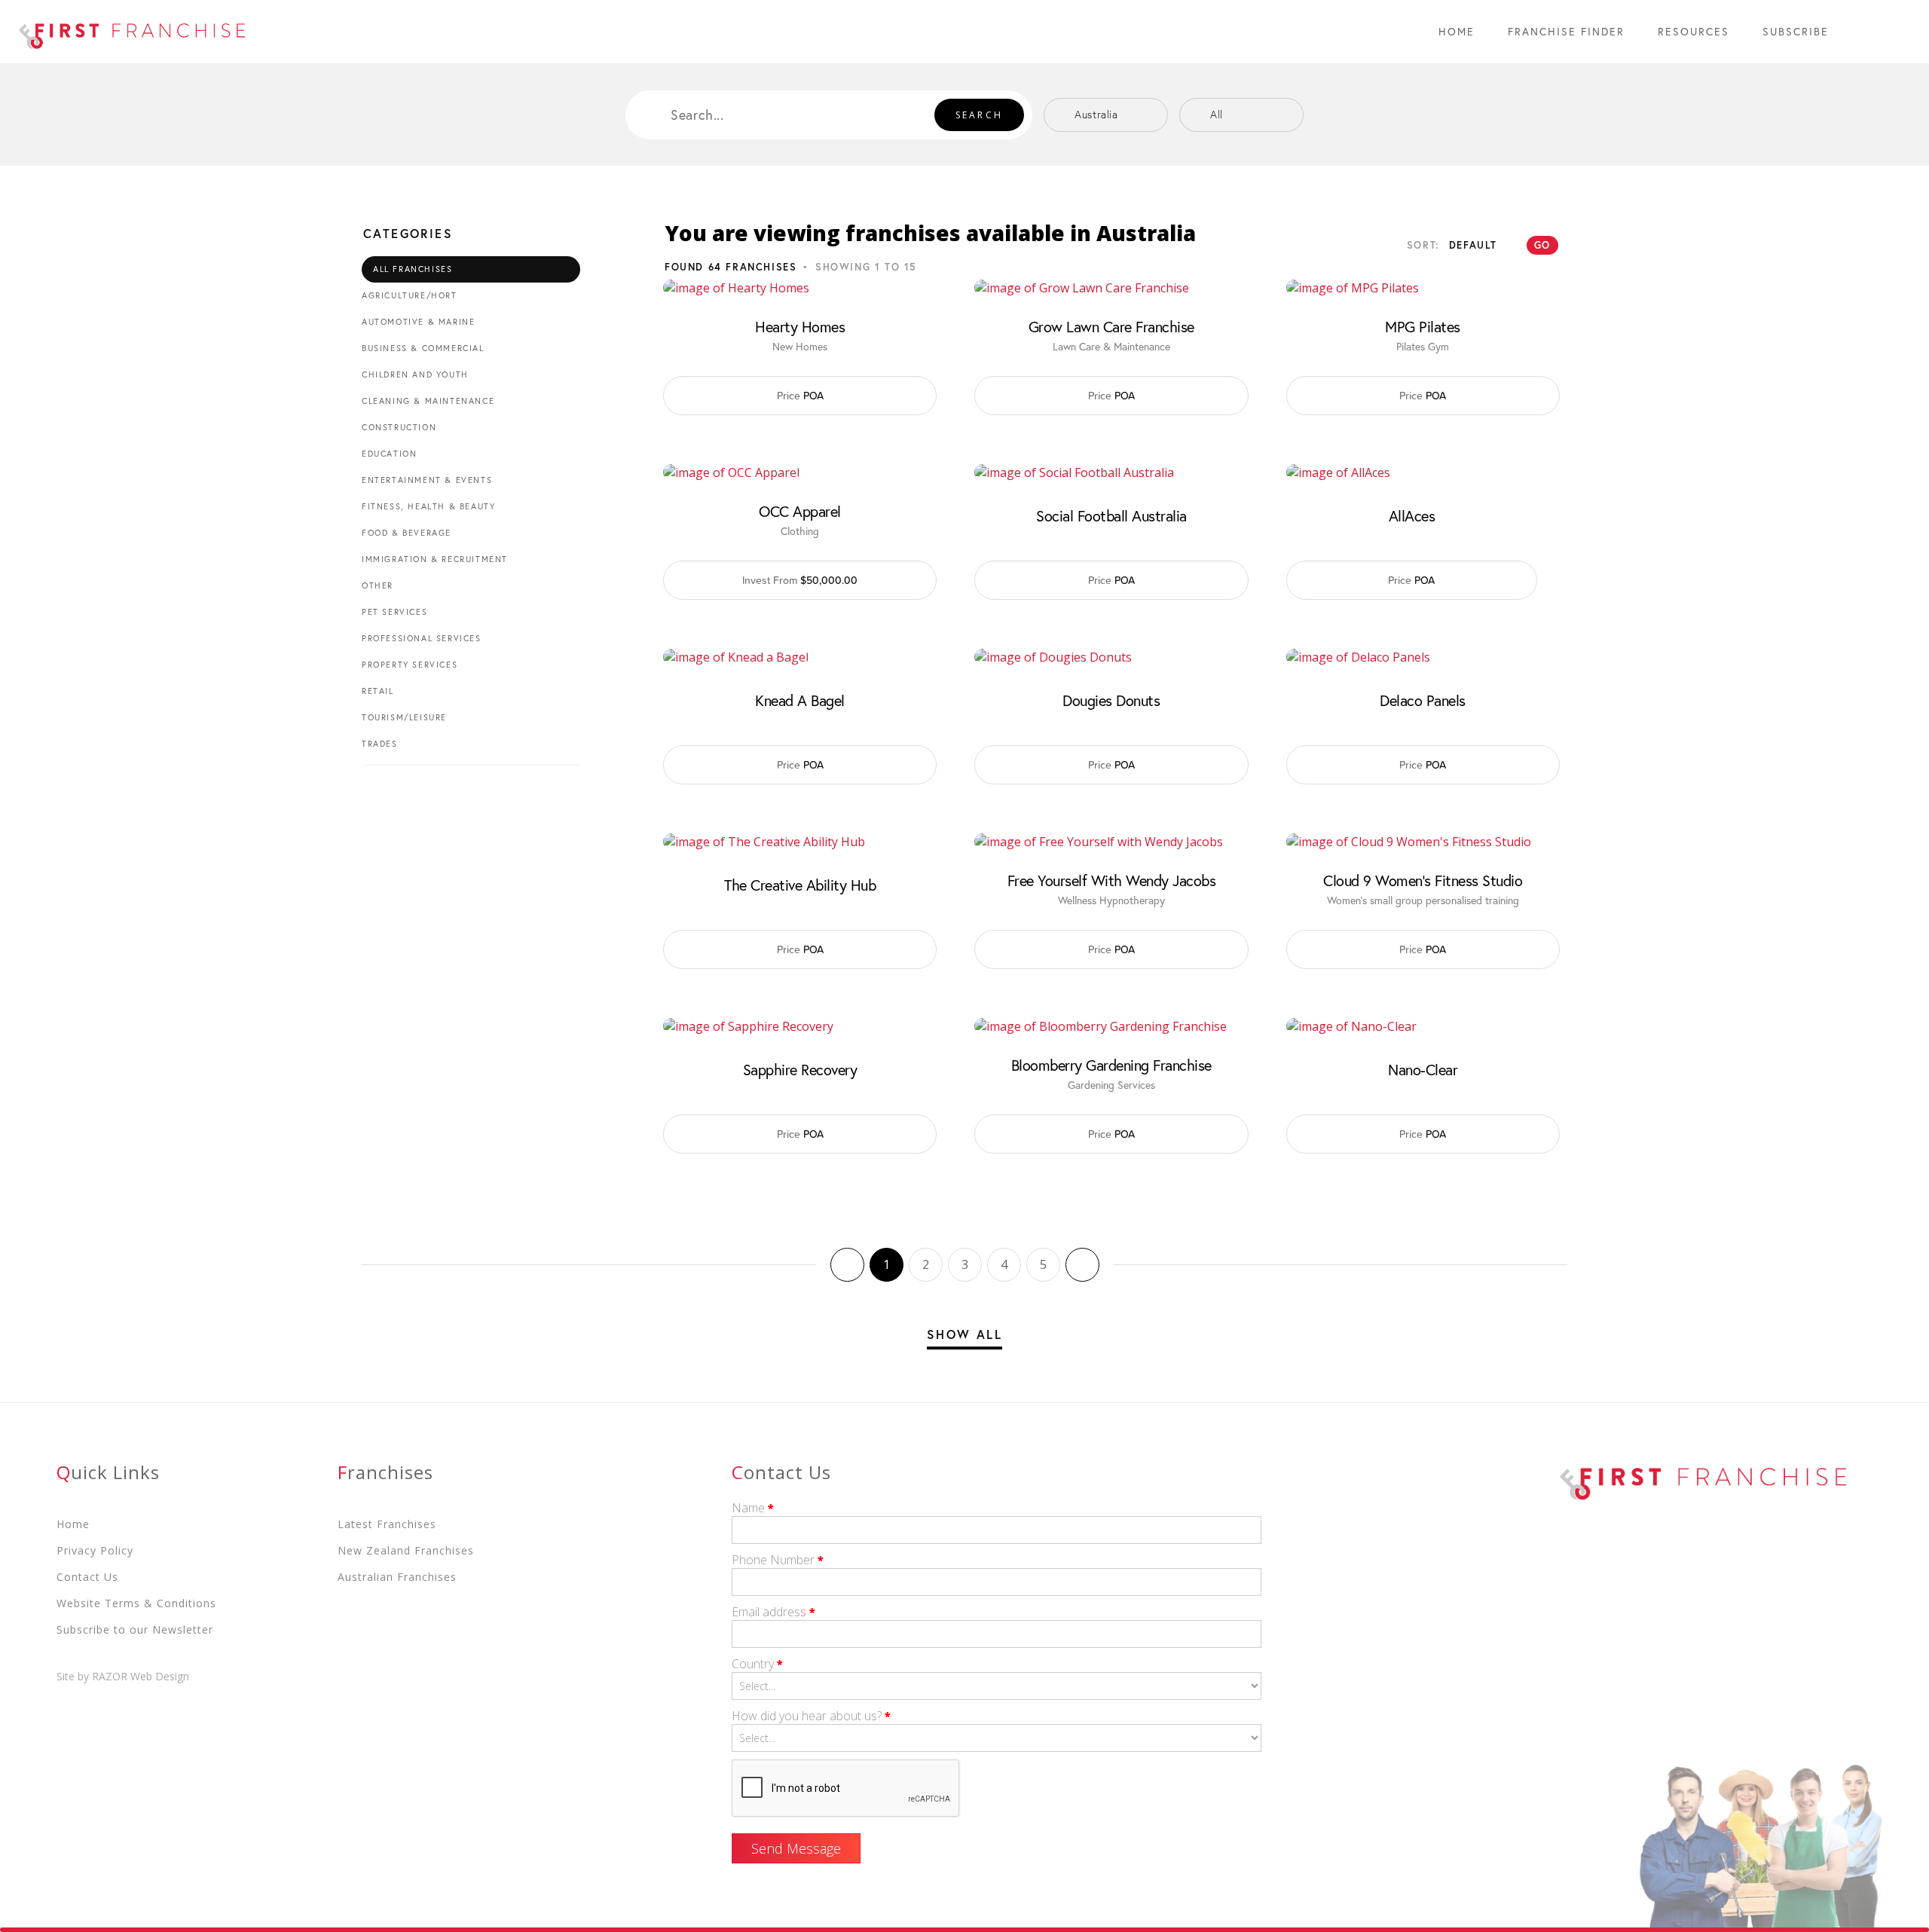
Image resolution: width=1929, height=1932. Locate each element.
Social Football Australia (1111, 516)
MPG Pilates (1423, 327)
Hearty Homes (800, 327)
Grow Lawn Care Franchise (1111, 327)
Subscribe (1796, 31)
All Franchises (413, 269)
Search (979, 115)
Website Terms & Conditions (136, 1603)
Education (389, 454)
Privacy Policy (95, 1550)
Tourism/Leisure (404, 717)
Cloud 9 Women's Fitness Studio (1423, 881)
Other (378, 585)
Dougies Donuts (1111, 701)
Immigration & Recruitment (435, 559)
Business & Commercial (423, 348)
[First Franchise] (132, 32)
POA (800, 396)
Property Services (410, 665)
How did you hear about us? (811, 1716)
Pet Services (394, 612)
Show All (964, 1334)
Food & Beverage (407, 533)
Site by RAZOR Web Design (123, 1676)
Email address (773, 1612)
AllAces (1412, 516)
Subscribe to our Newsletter (135, 1629)
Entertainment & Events (427, 480)
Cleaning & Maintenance (428, 401)
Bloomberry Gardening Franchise (1111, 1065)
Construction (399, 427)
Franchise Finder (1566, 31)
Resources (1694, 31)
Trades (380, 744)
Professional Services (422, 638)
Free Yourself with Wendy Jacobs (1112, 881)
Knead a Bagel (800, 701)
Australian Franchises (397, 1577)
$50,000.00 (800, 580)
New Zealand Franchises (406, 1550)
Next (1082, 1265)
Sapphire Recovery (800, 1070)
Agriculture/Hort (410, 295)
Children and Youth (415, 374)
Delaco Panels (1423, 701)
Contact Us (87, 1577)
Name (753, 1508)
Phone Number (778, 1560)
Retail (378, 691)
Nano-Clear (1423, 1070)
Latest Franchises (387, 1524)
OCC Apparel (800, 512)
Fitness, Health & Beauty (428, 506)
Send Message (796, 1848)
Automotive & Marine (418, 322)
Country (757, 1664)
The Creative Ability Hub (800, 885)
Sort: (1423, 245)
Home (1457, 31)
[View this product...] (736, 288)
